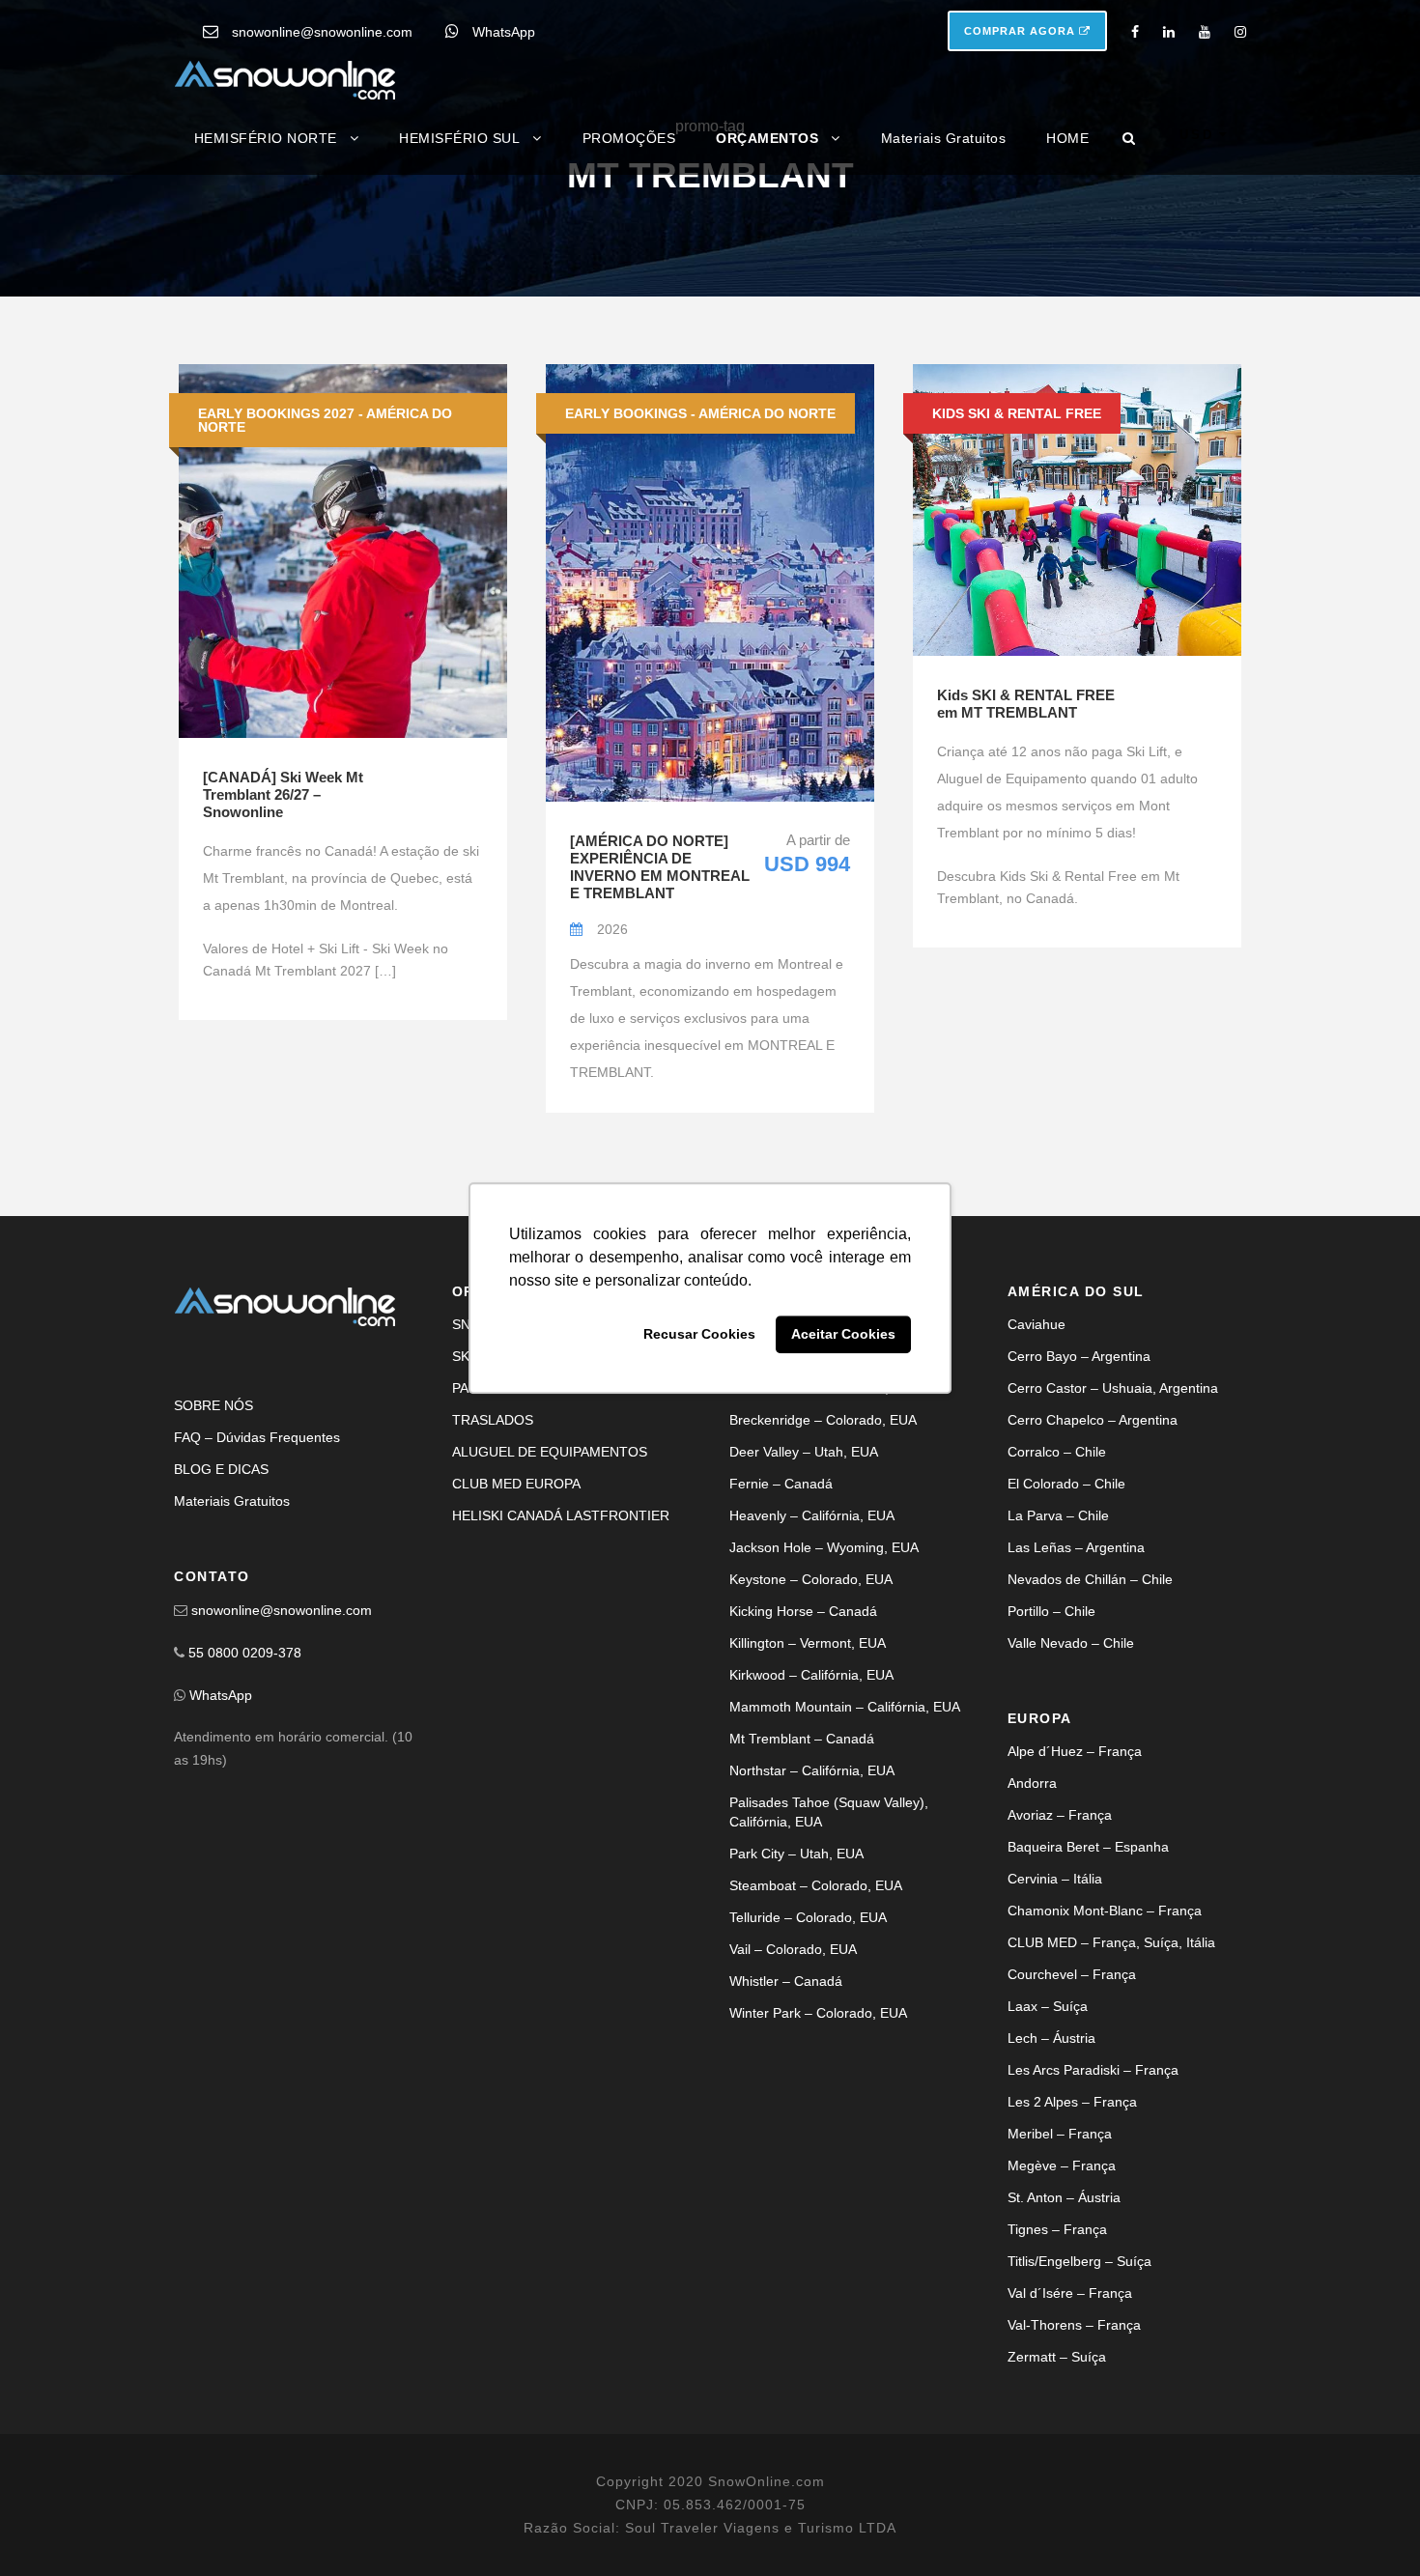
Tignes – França (1057, 2404)
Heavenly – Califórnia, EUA (812, 1690)
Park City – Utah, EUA (796, 2028)
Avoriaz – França (1060, 1990)
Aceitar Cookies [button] (843, 1335)
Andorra (1032, 1958)
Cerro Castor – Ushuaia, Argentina (1113, 1563)
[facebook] (1135, 32)
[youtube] (1205, 32)
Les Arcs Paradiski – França (1093, 2245)
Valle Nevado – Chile (1071, 1818)
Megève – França (1062, 2340)
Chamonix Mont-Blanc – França (1105, 2085)
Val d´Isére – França (1070, 2468)
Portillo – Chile (1051, 1786)
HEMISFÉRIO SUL (459, 138)
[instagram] (1240, 32)
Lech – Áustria (1051, 2213)
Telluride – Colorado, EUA (808, 2092)
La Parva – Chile (1058, 1690)
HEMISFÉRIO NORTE (266, 138)
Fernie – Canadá (781, 1658)
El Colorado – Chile (1066, 1658)
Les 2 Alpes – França (1072, 2277)
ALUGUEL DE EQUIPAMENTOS (550, 1627)
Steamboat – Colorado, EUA (816, 2060)
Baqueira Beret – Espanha (1088, 2022)
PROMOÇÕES (629, 138)
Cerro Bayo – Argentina (1079, 1531)
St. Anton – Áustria (1064, 2372)
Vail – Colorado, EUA (793, 2124)
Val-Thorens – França (1074, 2500)
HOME (1067, 138)
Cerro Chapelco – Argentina (1093, 1595)
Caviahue (1037, 1499)
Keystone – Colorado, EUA (811, 1754)
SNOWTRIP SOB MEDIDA (532, 1499)
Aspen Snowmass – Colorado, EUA (837, 1499)
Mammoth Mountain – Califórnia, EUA (845, 1882)
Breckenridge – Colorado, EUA (823, 1595)
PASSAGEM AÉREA (512, 1563)
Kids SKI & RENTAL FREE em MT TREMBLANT (1026, 878)
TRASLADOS (493, 1595)
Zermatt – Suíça (1057, 2532)
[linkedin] (1169, 32)
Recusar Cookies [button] (699, 1335)
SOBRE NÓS (213, 1580)
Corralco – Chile (1057, 1627)
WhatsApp (504, 32)
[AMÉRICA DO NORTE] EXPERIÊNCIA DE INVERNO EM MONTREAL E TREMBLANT (660, 1042)
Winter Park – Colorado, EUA (818, 2188)
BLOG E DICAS (221, 1644)
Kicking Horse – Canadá (803, 1786)
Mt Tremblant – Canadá (802, 1913)
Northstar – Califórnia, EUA (812, 1945)
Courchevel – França (1072, 2149)
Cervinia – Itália (1055, 2053)
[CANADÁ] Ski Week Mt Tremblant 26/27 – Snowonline (283, 968)
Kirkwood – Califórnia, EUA (811, 1850)
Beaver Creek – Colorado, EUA (824, 1563)
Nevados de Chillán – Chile (1090, 1754)
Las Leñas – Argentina (1076, 1722)
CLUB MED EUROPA (516, 1658)
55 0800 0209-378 (245, 1827)
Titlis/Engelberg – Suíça (1079, 2436)
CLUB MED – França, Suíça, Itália (1111, 2117)
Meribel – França (1060, 2308)
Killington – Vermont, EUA (808, 1818)
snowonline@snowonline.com (322, 32)
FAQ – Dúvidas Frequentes (257, 1612)
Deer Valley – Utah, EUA (804, 1627)
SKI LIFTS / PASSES (515, 1531)
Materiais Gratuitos (944, 138)
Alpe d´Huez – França (1075, 1926)
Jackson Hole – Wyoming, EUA (824, 1722)
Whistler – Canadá (786, 2156)
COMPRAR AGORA (1022, 31)
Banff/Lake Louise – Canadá (816, 1531)
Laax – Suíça (1048, 2181)
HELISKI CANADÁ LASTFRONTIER (561, 1690)
